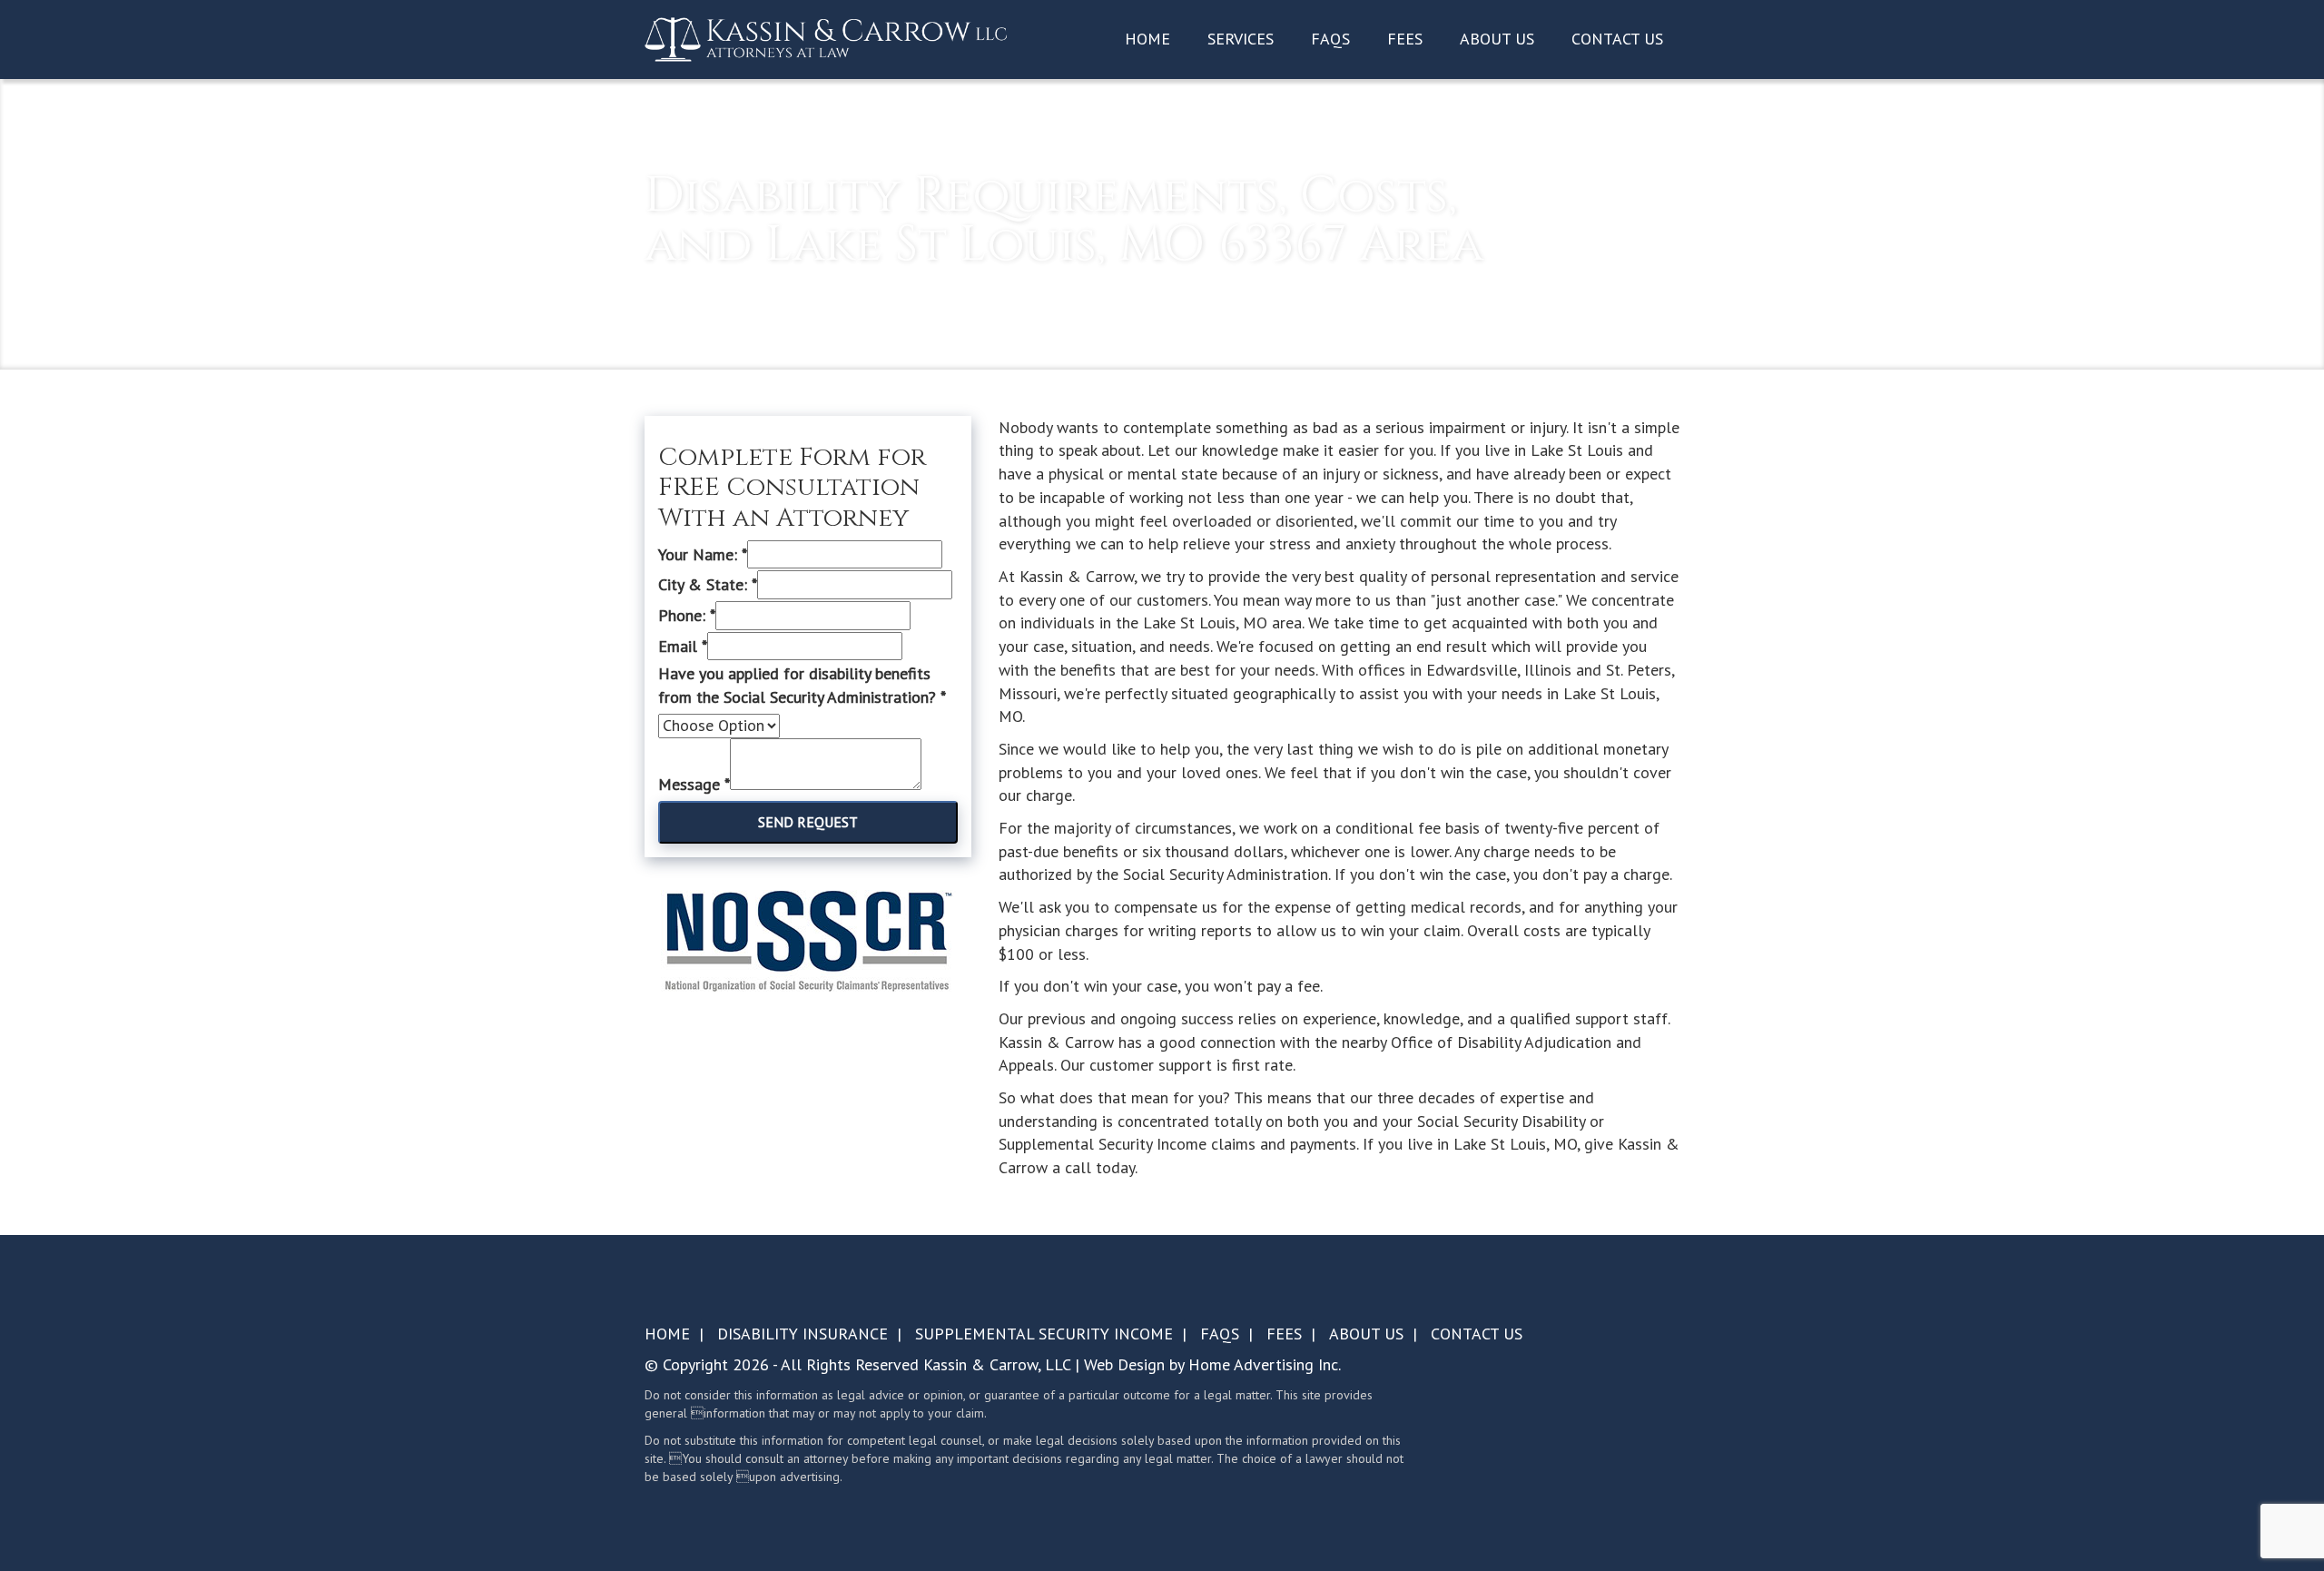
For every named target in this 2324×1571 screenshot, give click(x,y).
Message (694, 784)
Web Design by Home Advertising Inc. (1212, 1364)
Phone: (687, 615)
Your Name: (703, 554)
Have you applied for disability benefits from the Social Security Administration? (802, 685)
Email (683, 646)
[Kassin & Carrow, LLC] (826, 38)
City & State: (708, 584)
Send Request (808, 822)
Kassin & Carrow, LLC (997, 1364)
